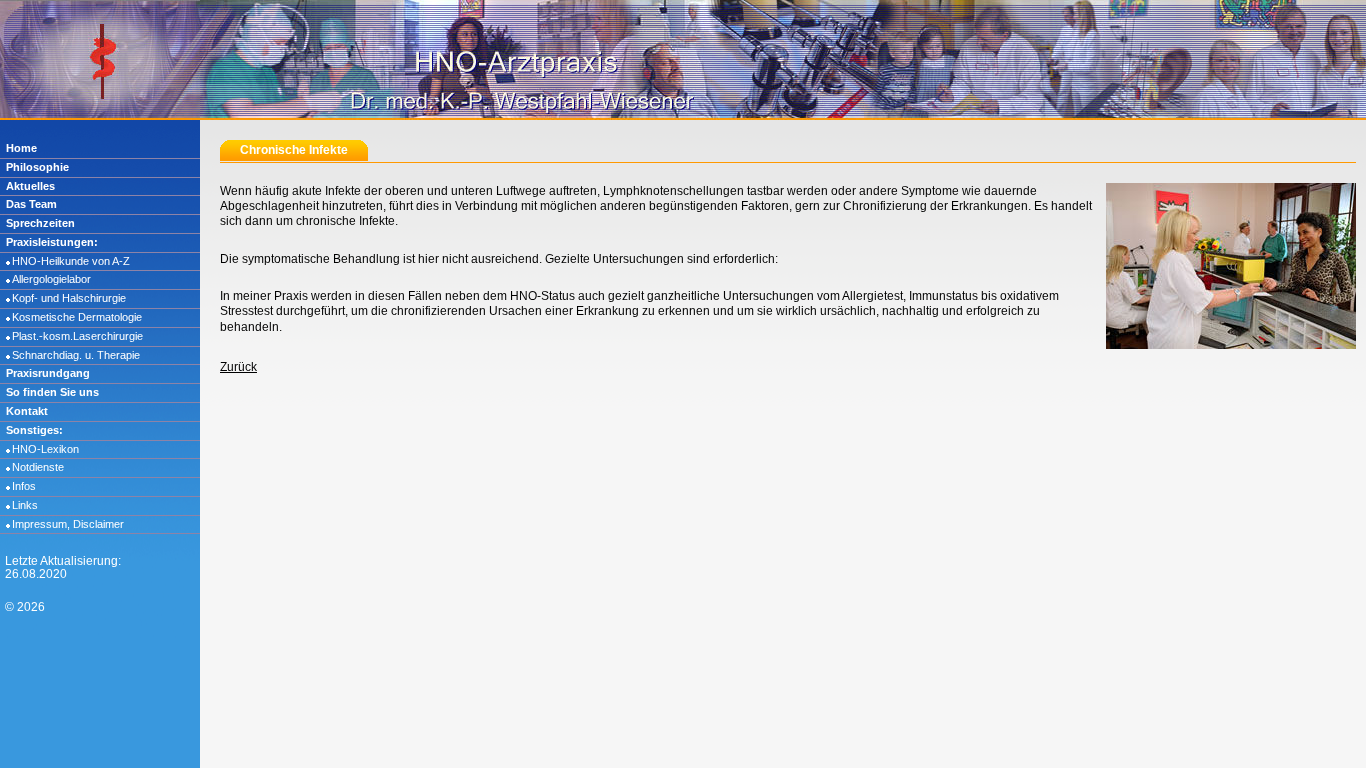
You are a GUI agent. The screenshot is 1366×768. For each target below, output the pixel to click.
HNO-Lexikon (45, 449)
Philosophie (37, 167)
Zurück (238, 366)
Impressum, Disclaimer (68, 524)
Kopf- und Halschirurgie (69, 298)
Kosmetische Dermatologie (77, 317)
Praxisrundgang (48, 373)
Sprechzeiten (40, 223)
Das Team (31, 204)
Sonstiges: (34, 430)
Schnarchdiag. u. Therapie (76, 355)
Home (21, 148)
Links (25, 505)
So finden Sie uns (52, 392)
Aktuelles (30, 186)
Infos (24, 486)
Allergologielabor (51, 279)
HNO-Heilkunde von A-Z (71, 261)
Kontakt (27, 411)
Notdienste (38, 467)
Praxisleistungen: (52, 242)
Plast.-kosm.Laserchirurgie (77, 336)
